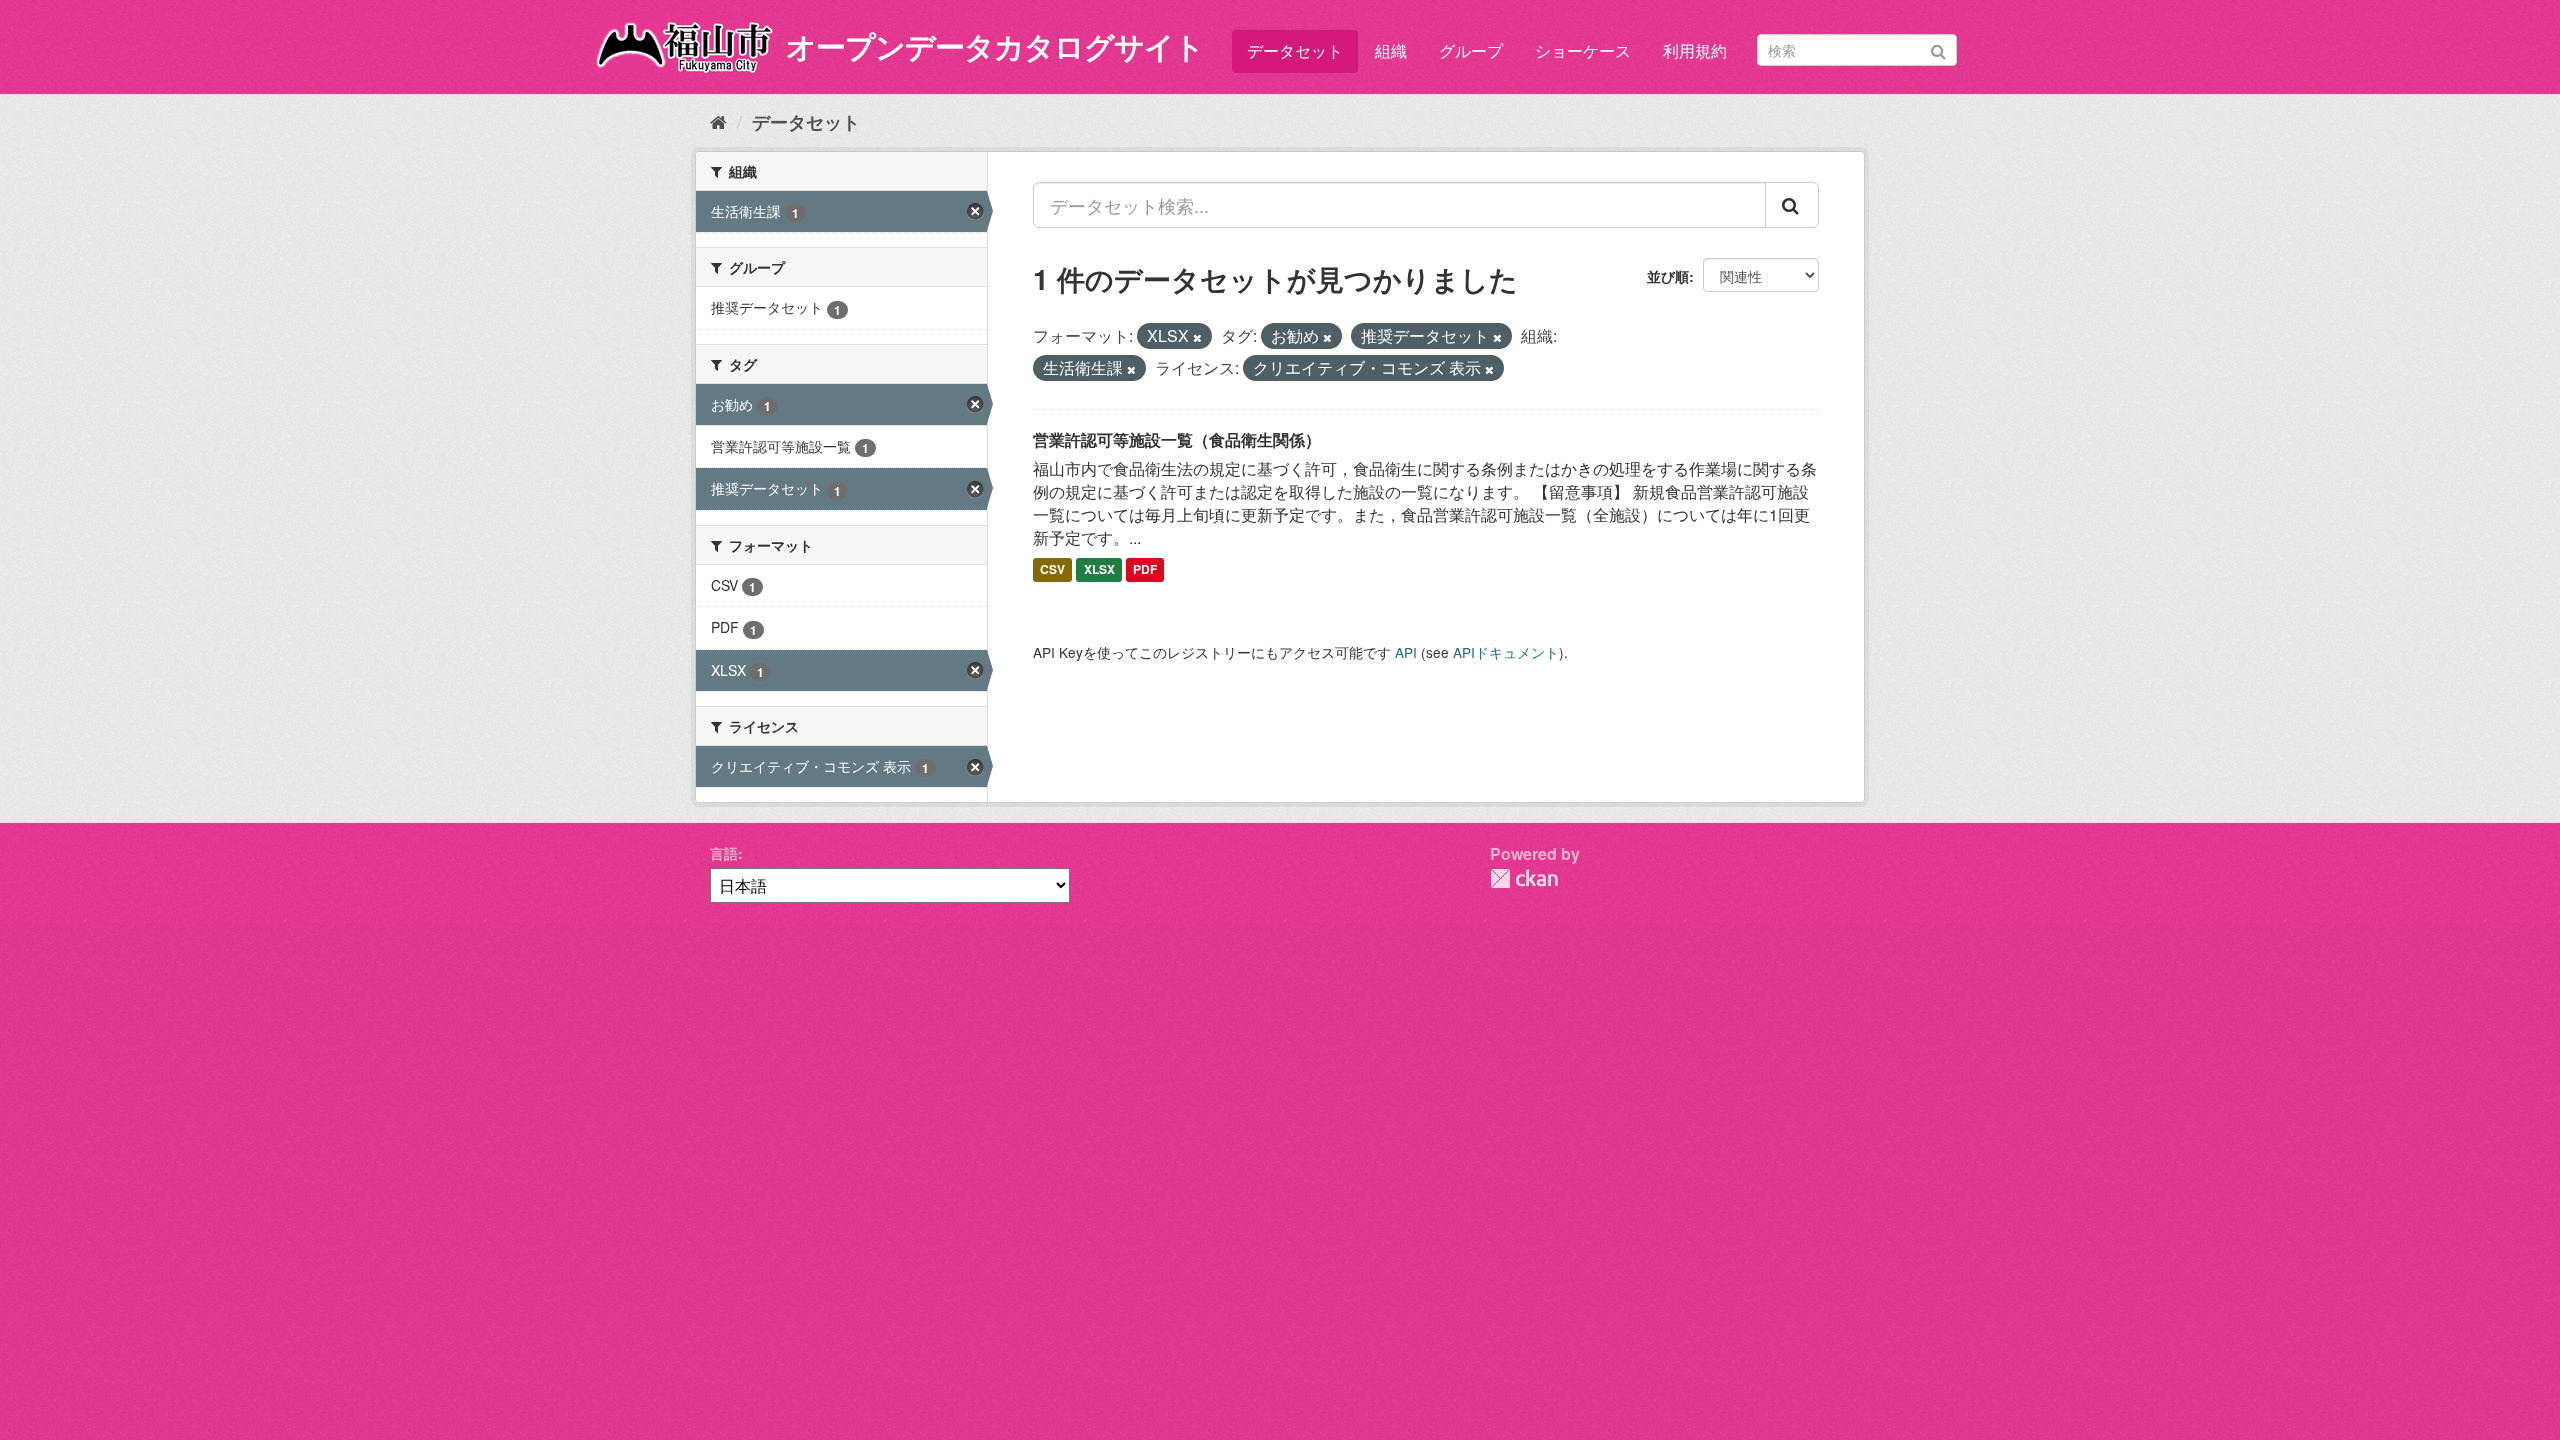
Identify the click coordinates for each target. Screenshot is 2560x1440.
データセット (1295, 50)
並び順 (1668, 276)
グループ (1471, 50)
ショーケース (1583, 50)
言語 (724, 853)
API (1406, 652)
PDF (1145, 570)
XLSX (1099, 570)
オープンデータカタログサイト (995, 45)
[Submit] (1938, 48)
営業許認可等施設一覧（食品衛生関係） (1177, 439)
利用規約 (1695, 50)
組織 (1391, 50)
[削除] (1197, 337)
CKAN (1524, 878)
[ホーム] (718, 121)
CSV (1052, 570)
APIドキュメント (1506, 652)
